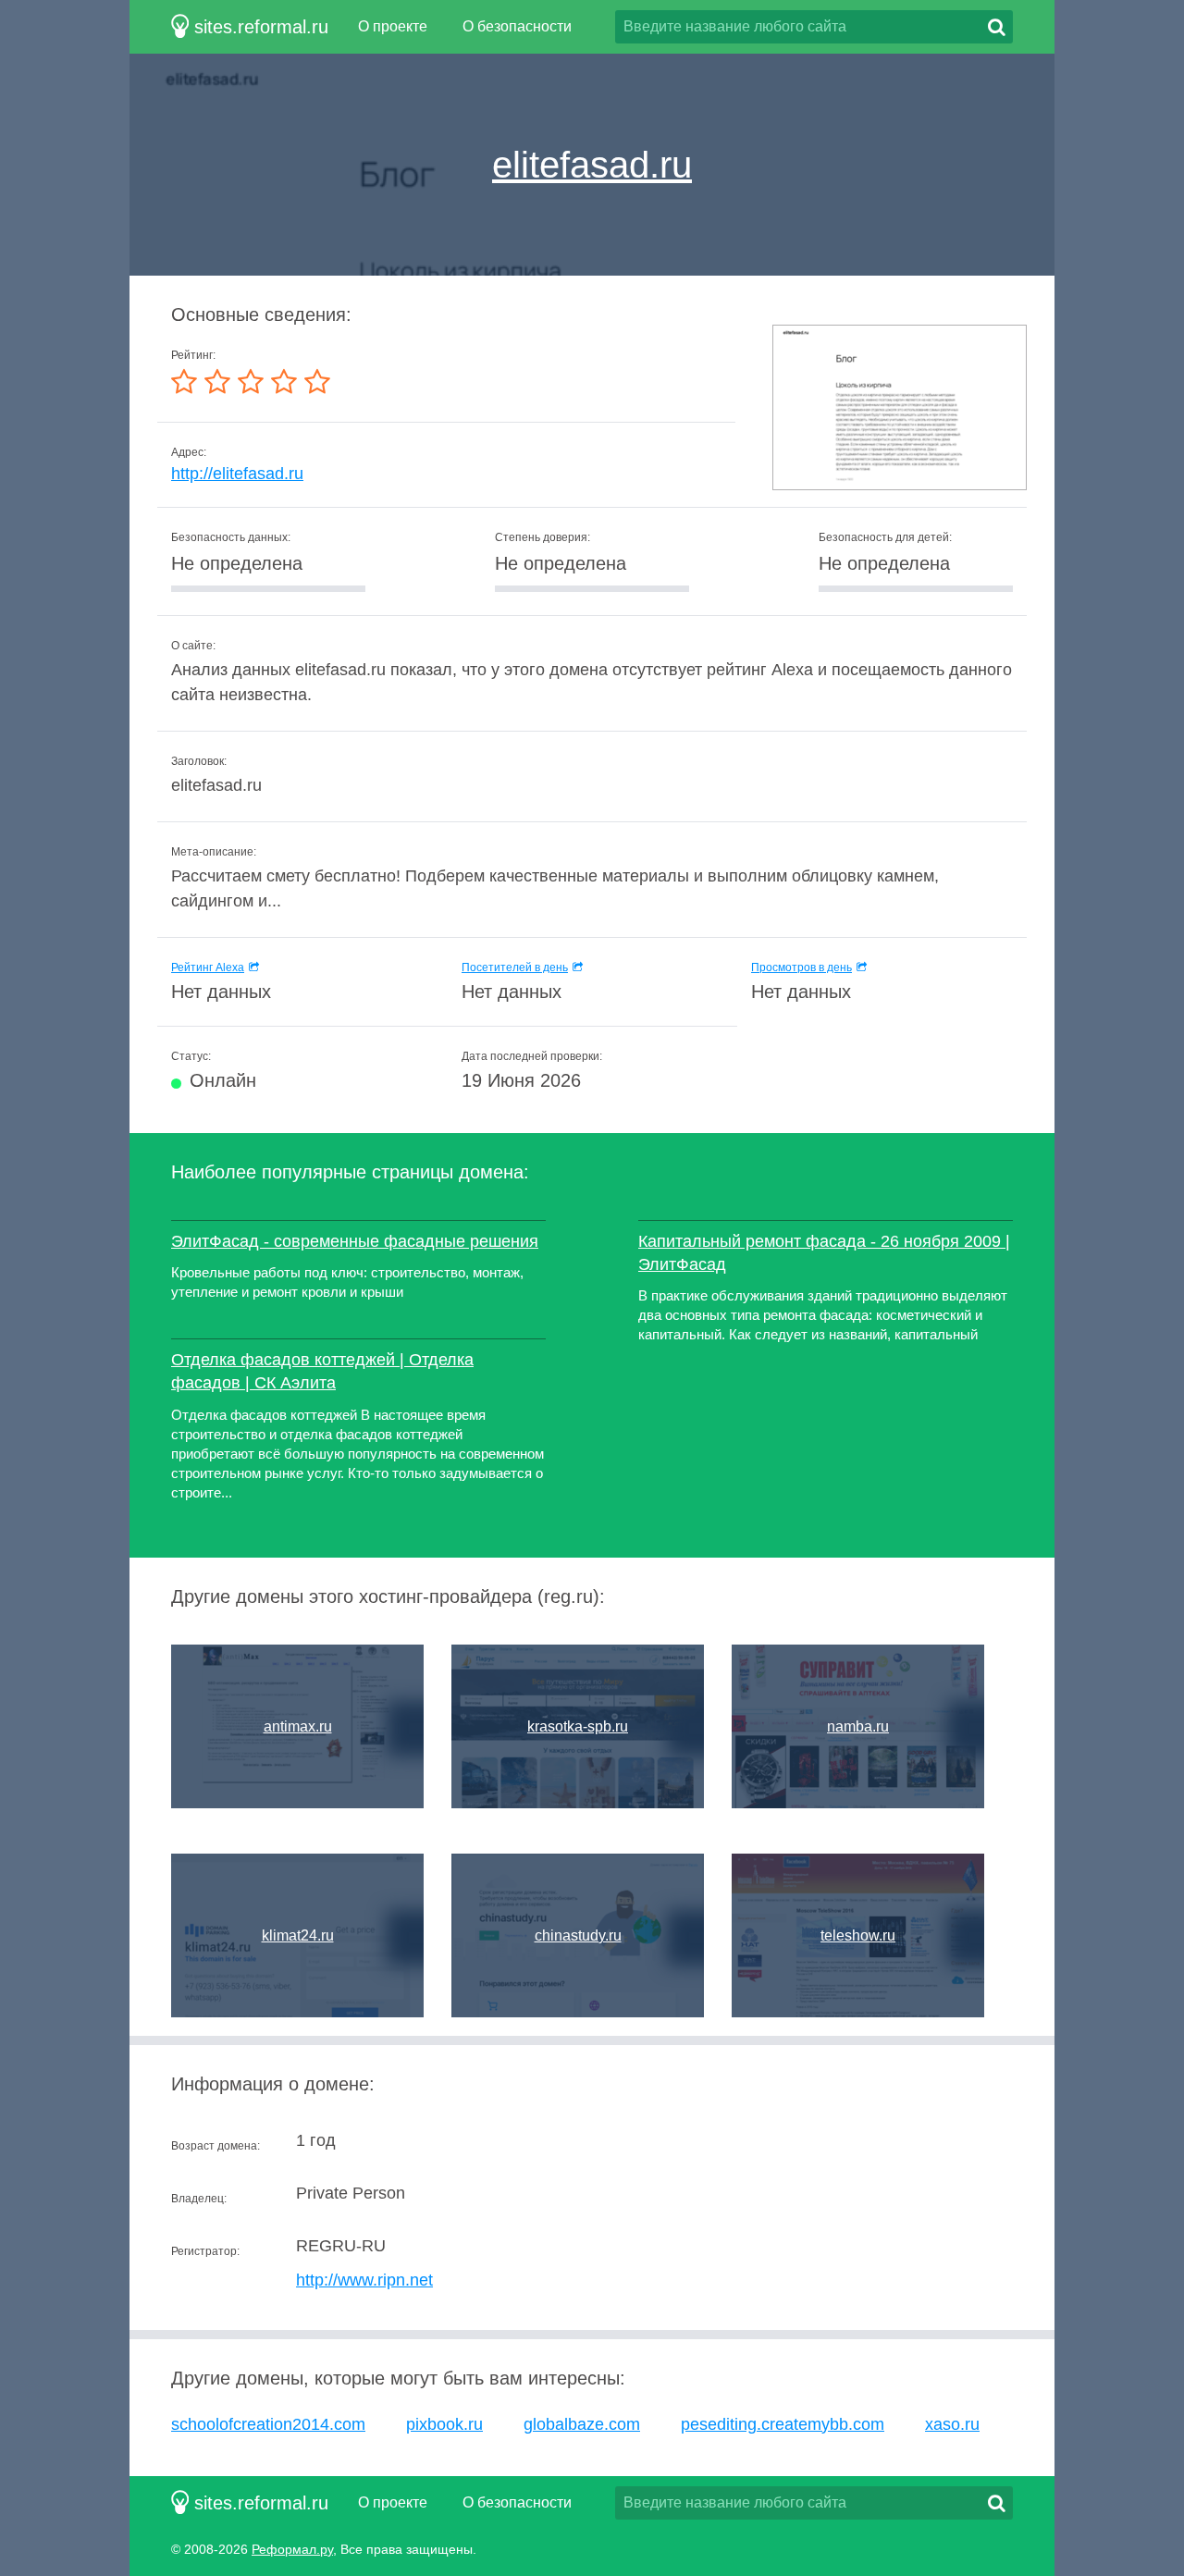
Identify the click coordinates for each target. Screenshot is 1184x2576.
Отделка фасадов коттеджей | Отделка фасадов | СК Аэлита (322, 1371)
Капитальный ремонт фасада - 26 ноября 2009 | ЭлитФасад (824, 1253)
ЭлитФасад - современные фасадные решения (355, 1241)
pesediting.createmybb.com (783, 2424)
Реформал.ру (292, 2549)
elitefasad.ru (592, 165)
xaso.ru (952, 2424)
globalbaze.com (582, 2424)
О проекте (393, 26)
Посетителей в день (515, 968)
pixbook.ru (444, 2424)
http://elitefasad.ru (237, 474)
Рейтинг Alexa (208, 968)
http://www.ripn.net (364, 2280)
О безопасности (517, 26)
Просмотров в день (802, 968)
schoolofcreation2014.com (268, 2424)
